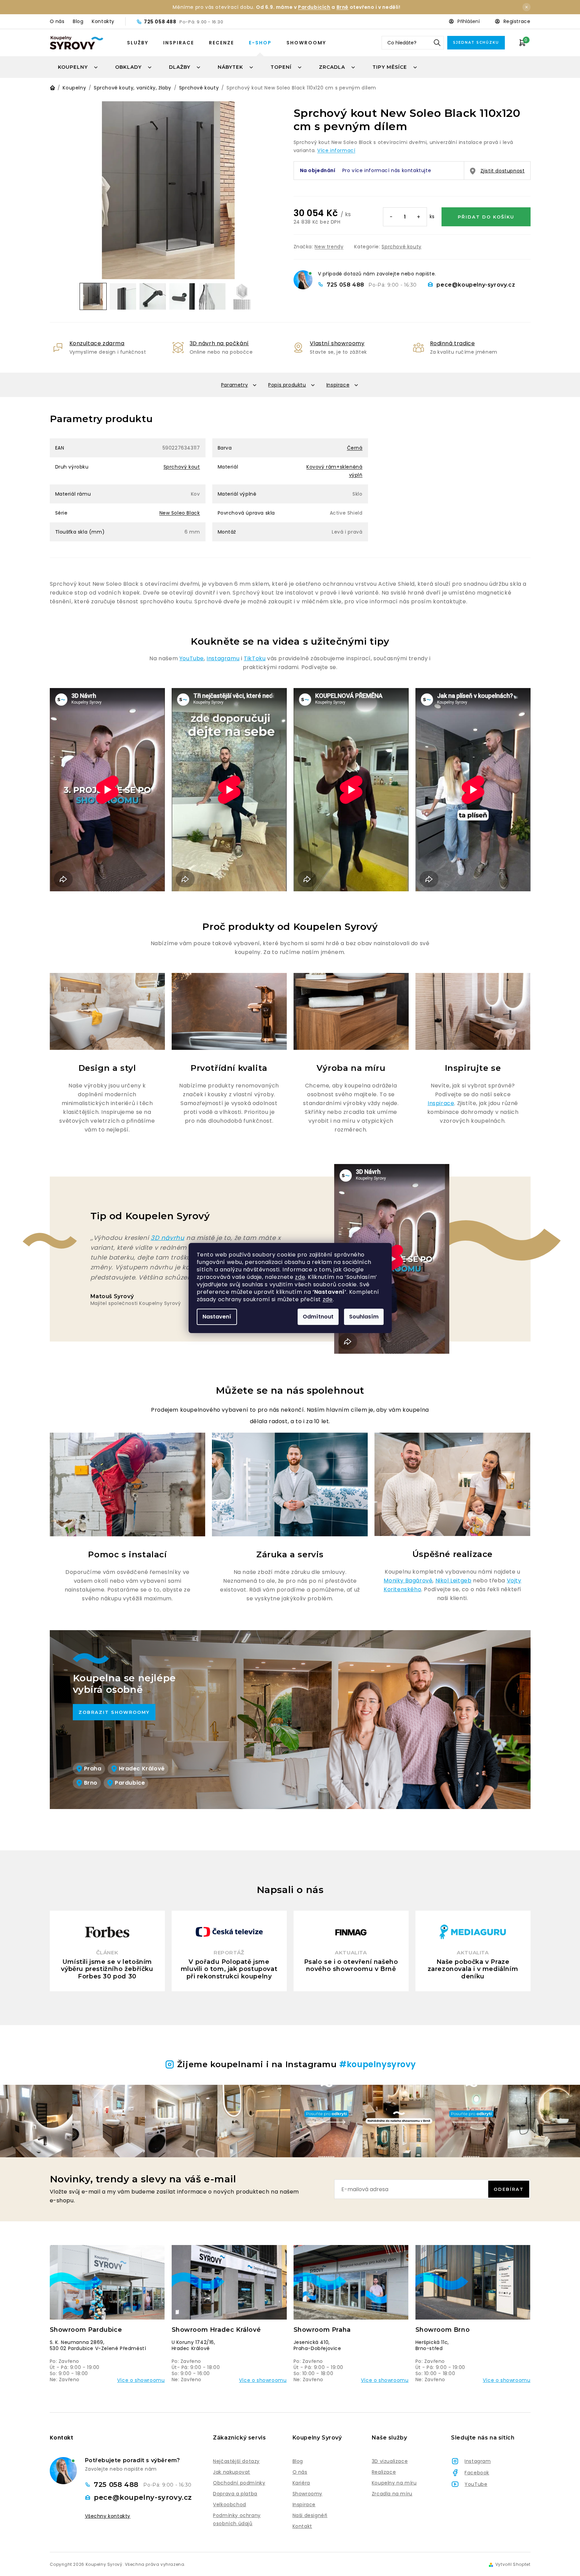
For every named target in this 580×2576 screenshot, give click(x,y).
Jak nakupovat (232, 2472)
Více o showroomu (141, 2380)
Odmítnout (318, 1317)
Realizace (384, 2472)
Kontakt (302, 2526)
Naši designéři (310, 2515)
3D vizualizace (390, 2461)
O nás (57, 21)
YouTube (192, 658)
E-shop (260, 43)
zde (300, 1277)
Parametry (234, 385)
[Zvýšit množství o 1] (418, 217)
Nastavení (217, 1317)
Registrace (517, 21)
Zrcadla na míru (392, 2494)
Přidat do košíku (486, 217)
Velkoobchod (230, 2505)
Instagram (478, 2461)
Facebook (477, 2473)
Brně (342, 7)
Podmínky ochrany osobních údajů (237, 2519)
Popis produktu (287, 385)
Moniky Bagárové (408, 1581)
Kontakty (103, 21)
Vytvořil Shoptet (513, 2564)
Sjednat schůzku (476, 43)
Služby (138, 43)
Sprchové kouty (401, 247)
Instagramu (223, 658)
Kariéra (301, 2483)
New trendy (329, 247)
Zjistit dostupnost (503, 171)
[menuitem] (78, 67)
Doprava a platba (235, 2494)
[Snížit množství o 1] (391, 217)
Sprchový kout (182, 467)
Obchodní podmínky (239, 2483)
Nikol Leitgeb (454, 1581)
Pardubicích (314, 7)
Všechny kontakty (108, 2516)
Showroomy (306, 43)
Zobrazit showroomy (114, 1712)
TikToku (255, 658)
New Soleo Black (180, 513)
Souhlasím (364, 1317)
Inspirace (179, 43)
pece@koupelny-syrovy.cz (476, 285)
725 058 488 (161, 22)
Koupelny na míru (394, 2483)
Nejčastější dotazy (236, 2461)
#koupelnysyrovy (378, 2064)
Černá (355, 448)
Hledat (437, 43)
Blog (78, 21)
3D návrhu (167, 1238)
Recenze (221, 43)
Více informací (336, 150)
